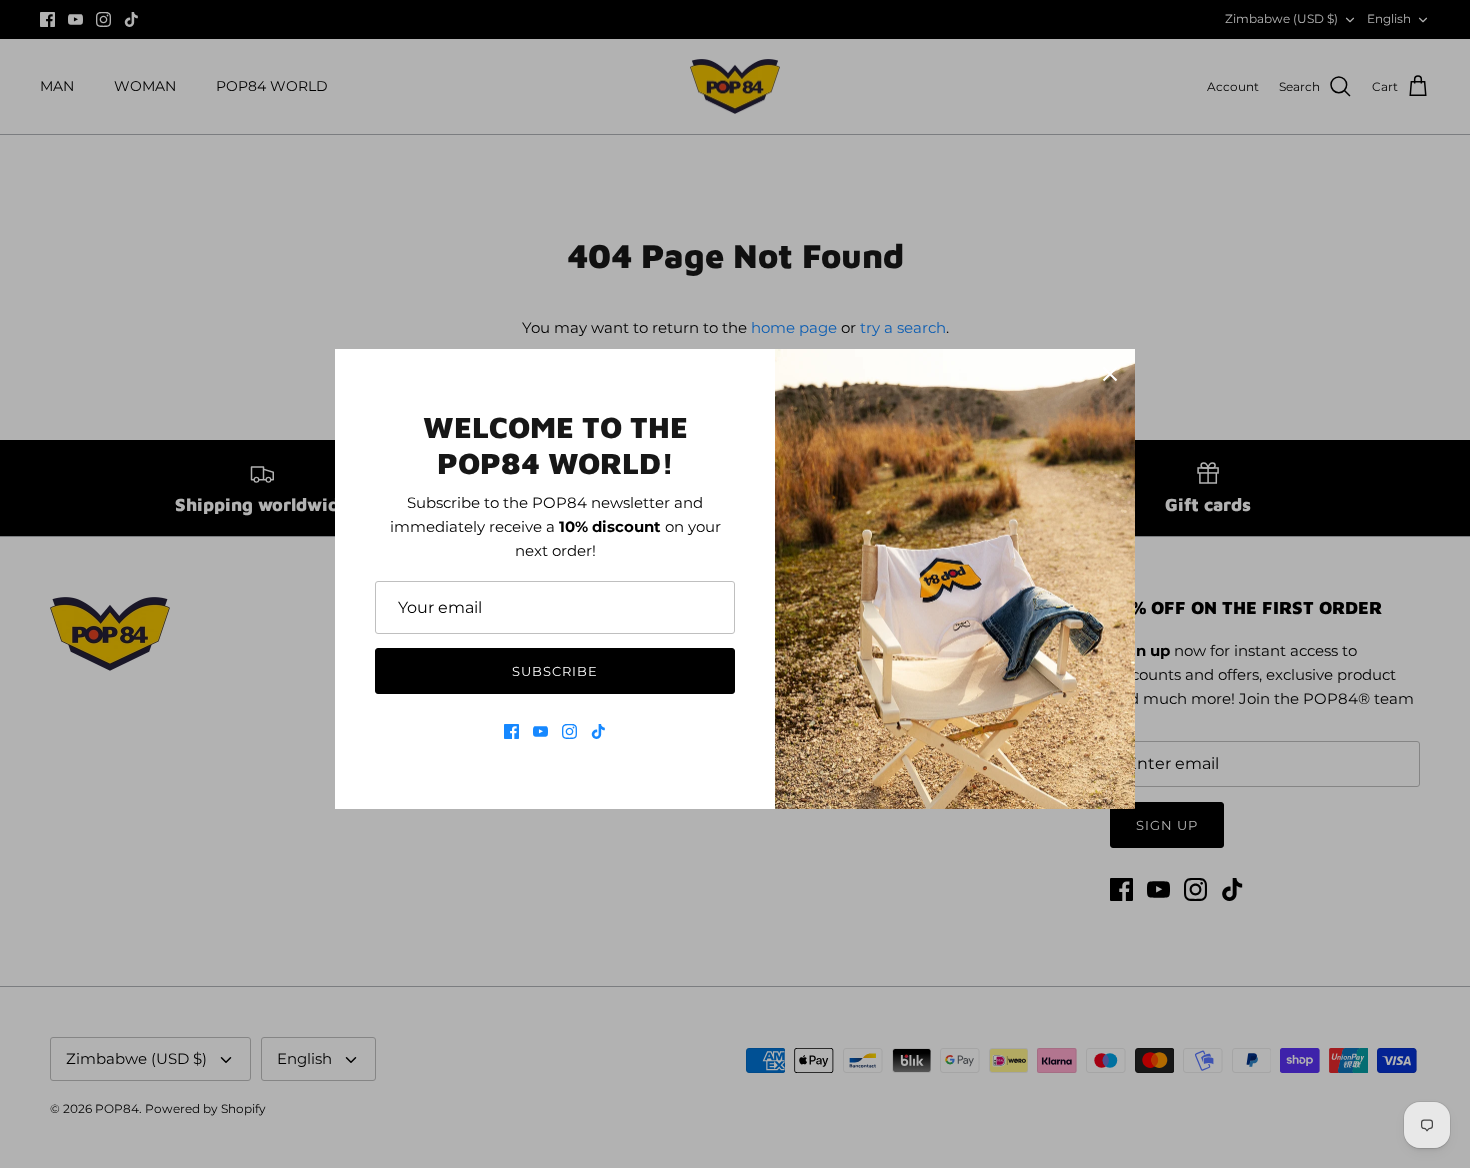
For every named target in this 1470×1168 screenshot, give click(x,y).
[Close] (1110, 374)
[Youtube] (540, 731)
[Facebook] (511, 731)
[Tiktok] (598, 731)
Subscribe (555, 671)
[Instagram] (569, 731)
